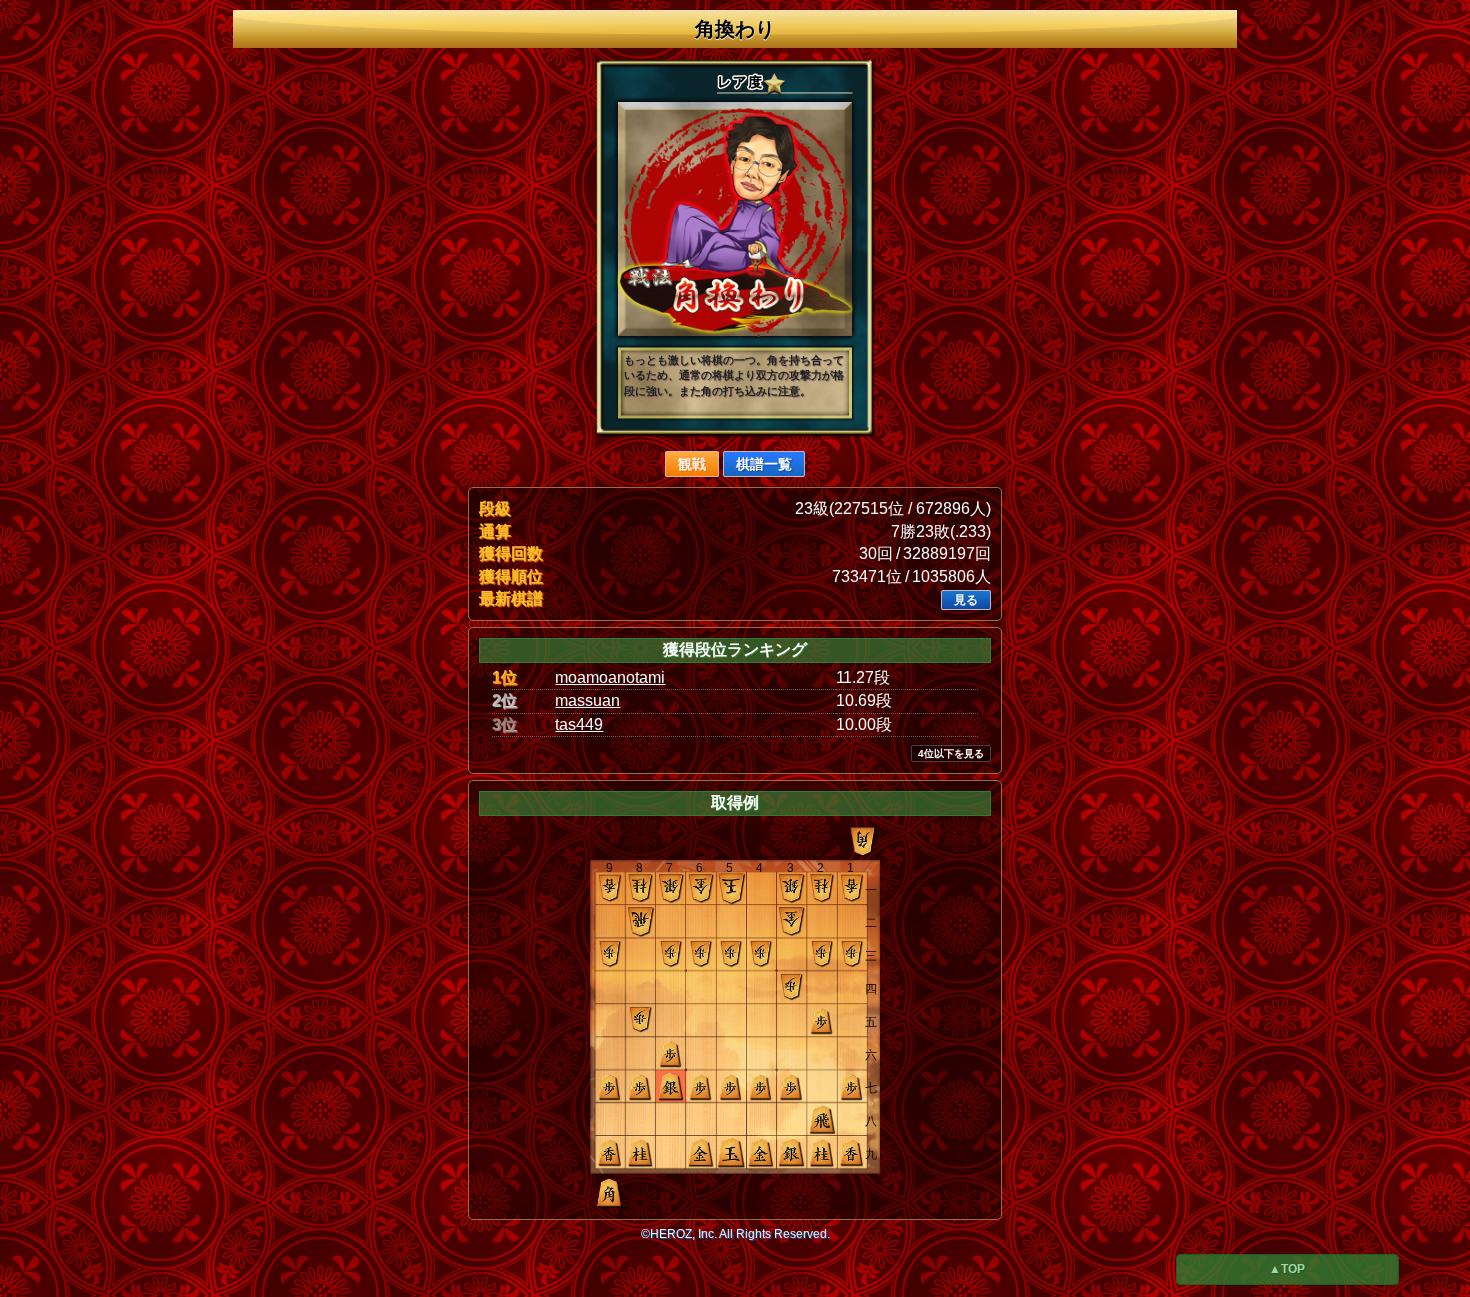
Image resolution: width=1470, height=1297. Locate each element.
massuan (587, 700)
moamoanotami (610, 677)
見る (966, 600)
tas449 (579, 724)
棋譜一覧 (764, 464)
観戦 (692, 464)
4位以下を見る (951, 753)
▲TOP (1287, 1269)
